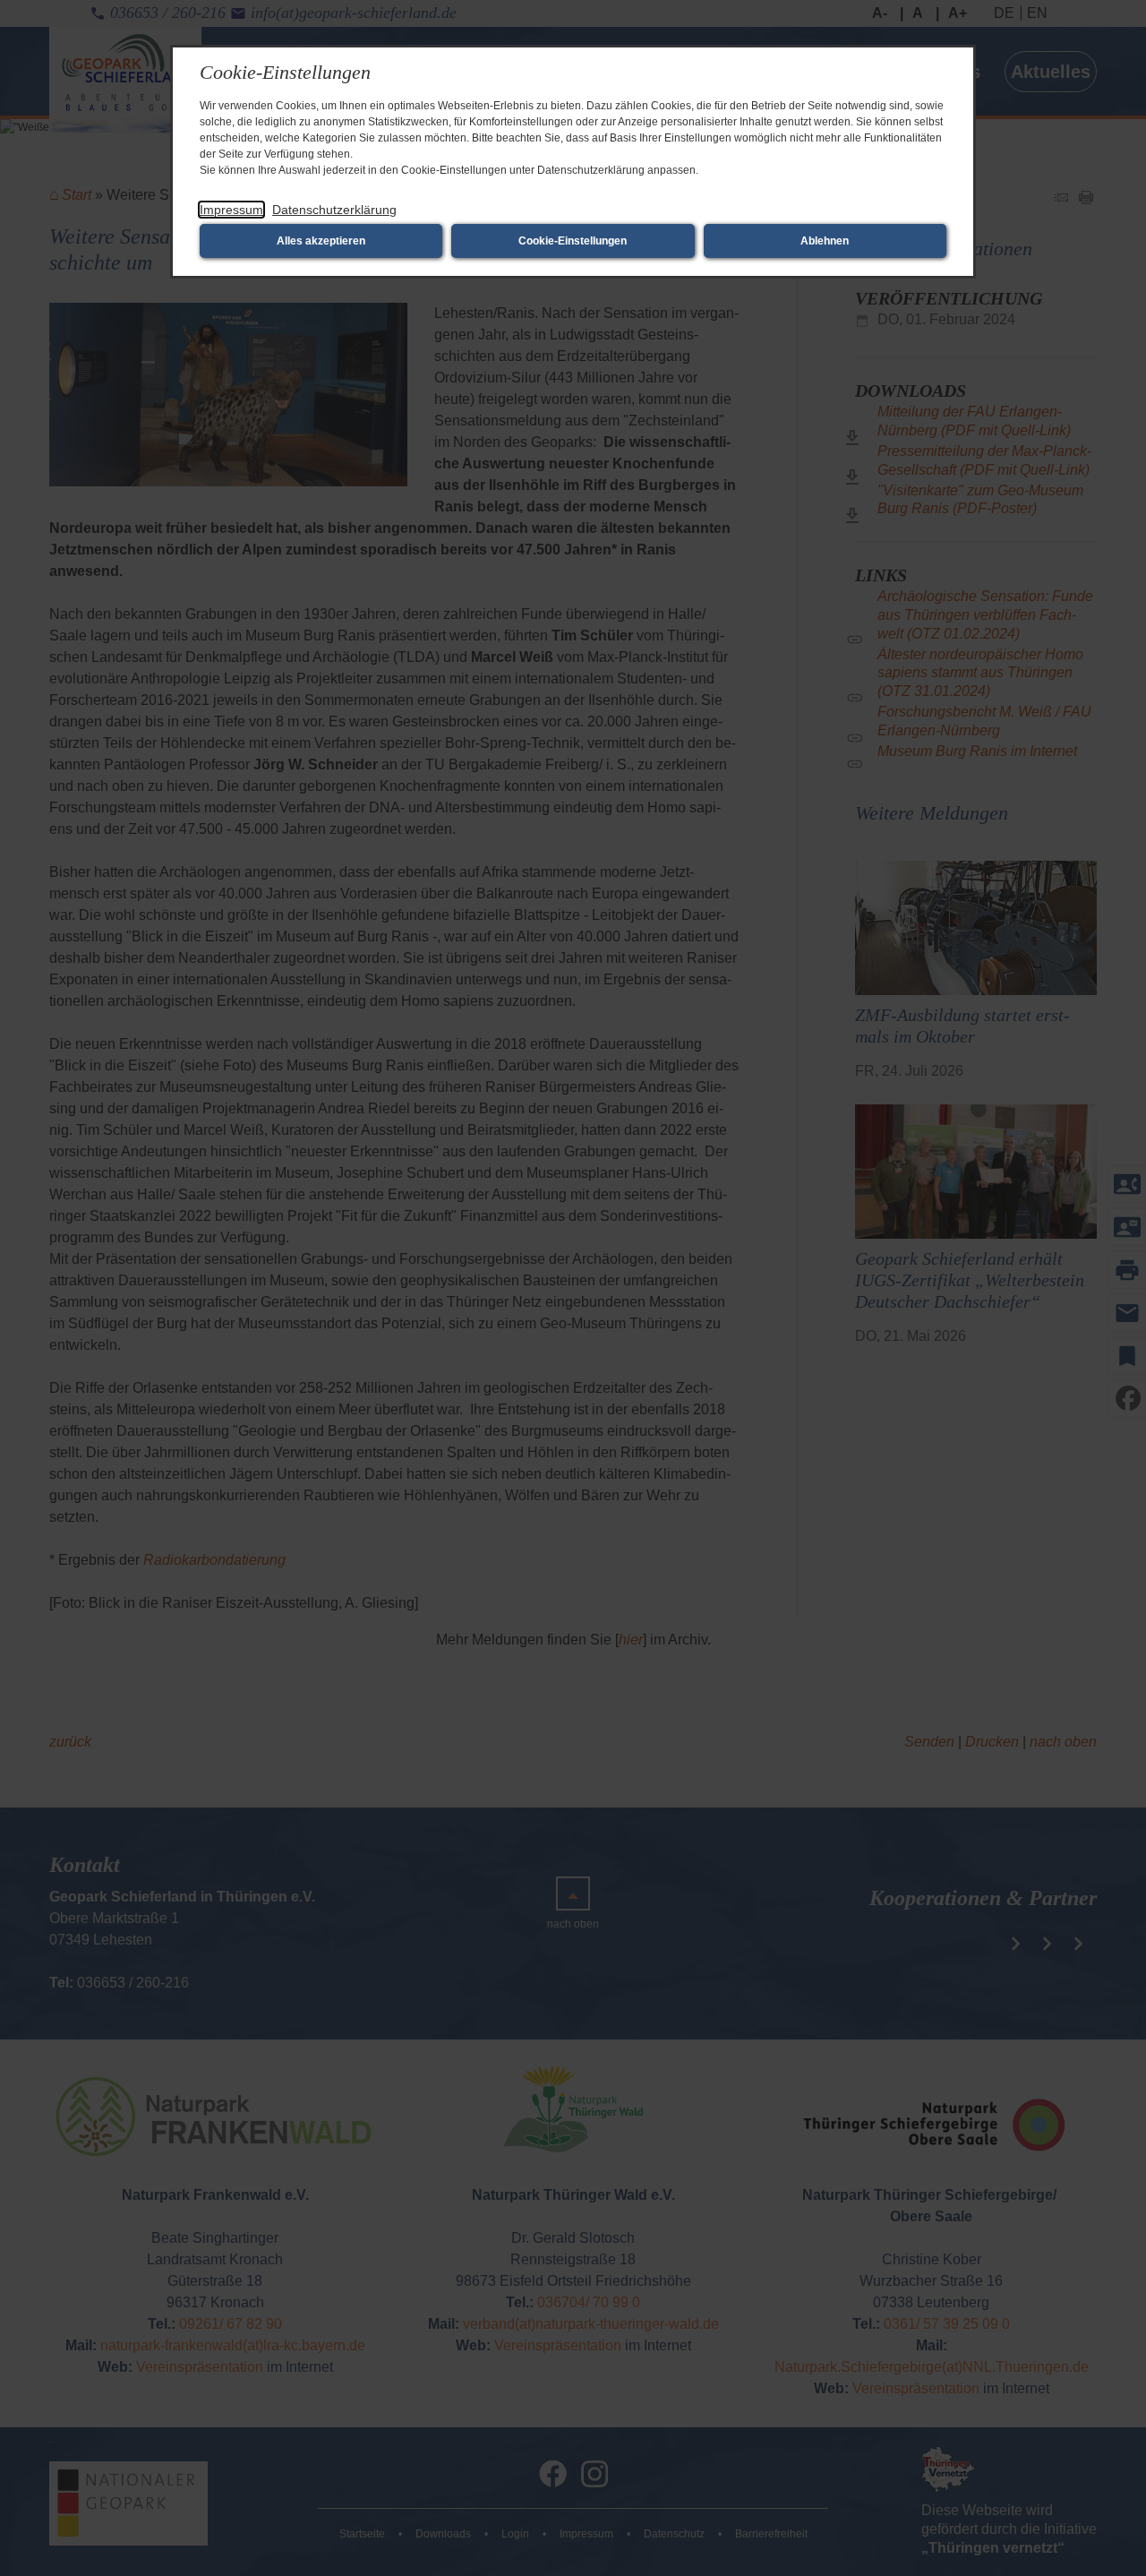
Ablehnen (825, 241)
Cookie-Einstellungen (573, 241)
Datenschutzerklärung (334, 210)
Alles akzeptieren (321, 241)
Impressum (231, 210)
